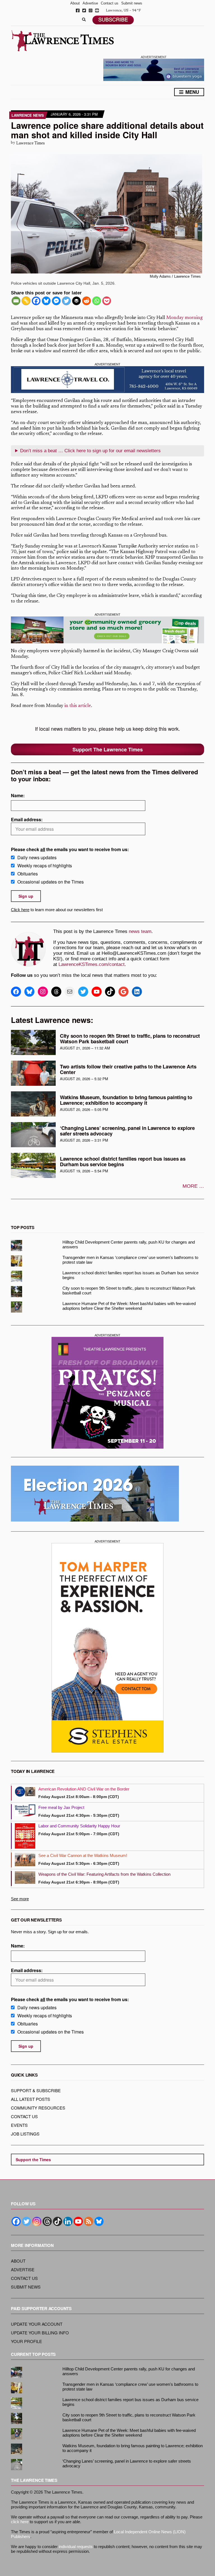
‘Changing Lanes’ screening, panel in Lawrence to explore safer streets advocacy (127, 1131)
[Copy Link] (26, 301)
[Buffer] (76, 301)
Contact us (110, 3)
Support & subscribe (36, 2090)
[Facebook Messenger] (56, 301)
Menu (191, 92)
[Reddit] (87, 301)
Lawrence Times (31, 143)
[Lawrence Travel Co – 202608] (107, 380)
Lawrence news (28, 115)
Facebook (78, 10)
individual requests (76, 2547)
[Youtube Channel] (78, 2221)
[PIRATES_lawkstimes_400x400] (107, 1393)
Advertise (90, 3)
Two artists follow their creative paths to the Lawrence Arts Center (128, 1069)
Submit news (132, 3)
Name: (18, 795)
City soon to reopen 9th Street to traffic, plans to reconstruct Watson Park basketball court (130, 1039)
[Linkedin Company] (68, 2221)
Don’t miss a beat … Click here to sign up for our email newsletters (90, 451)
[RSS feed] (89, 2221)
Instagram (91, 10)
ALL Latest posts (31, 2099)
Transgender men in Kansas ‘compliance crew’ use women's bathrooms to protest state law (130, 1260)
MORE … (193, 1186)
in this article (78, 706)
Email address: (27, 819)
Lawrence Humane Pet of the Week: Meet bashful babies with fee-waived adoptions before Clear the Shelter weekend (129, 1306)
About (75, 3)
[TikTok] (58, 2221)
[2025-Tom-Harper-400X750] (107, 1648)
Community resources (38, 2108)
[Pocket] (107, 301)
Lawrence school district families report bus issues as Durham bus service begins (123, 1161)
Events (19, 2125)
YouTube (97, 10)
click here (20, 2522)
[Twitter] (66, 301)
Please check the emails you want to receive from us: (70, 849)
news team (140, 931)
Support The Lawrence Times (108, 749)
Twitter (84, 10)
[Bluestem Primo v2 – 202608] (154, 69)
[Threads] (47, 2221)
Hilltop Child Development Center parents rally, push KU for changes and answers (129, 1244)
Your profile (26, 2341)
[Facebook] (36, 301)
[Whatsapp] (97, 301)
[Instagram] (37, 2221)
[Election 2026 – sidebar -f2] (95, 1493)
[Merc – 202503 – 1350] (107, 630)
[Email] (16, 301)
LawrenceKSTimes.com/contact (92, 964)
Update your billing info (40, 2333)
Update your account (37, 2324)
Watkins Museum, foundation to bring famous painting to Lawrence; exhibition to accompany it (126, 1100)
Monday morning (184, 318)
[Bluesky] (46, 301)
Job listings (25, 2134)
